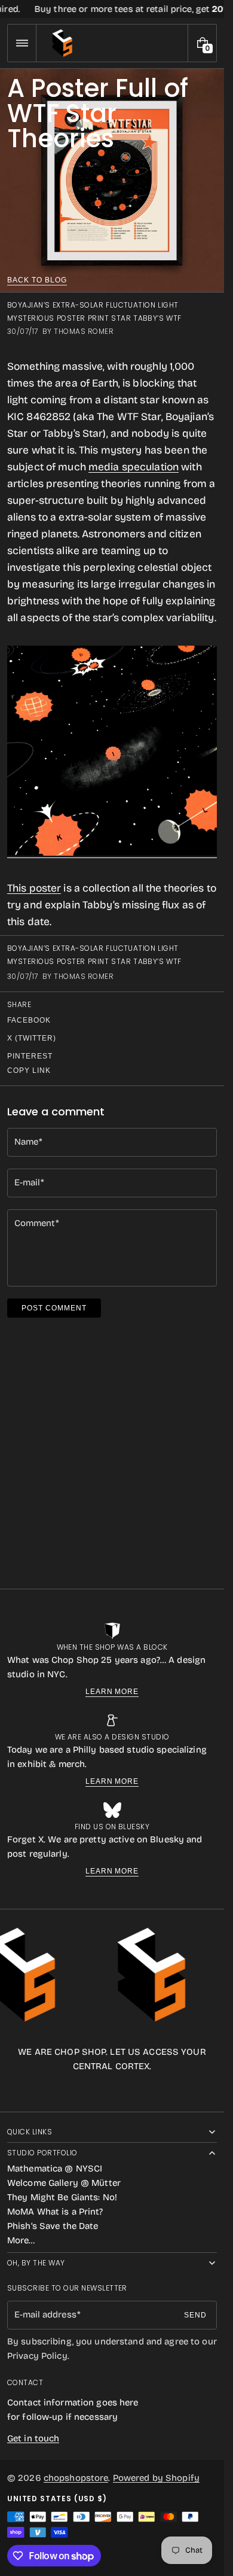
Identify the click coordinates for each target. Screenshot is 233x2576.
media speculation (134, 467)
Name (26, 1142)
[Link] (112, 9)
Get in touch (33, 2438)
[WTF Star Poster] (112, 852)
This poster (34, 888)
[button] (22, 43)
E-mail (27, 1182)
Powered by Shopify (156, 2478)
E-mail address (45, 2315)
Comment (35, 1223)
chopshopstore (76, 2478)
